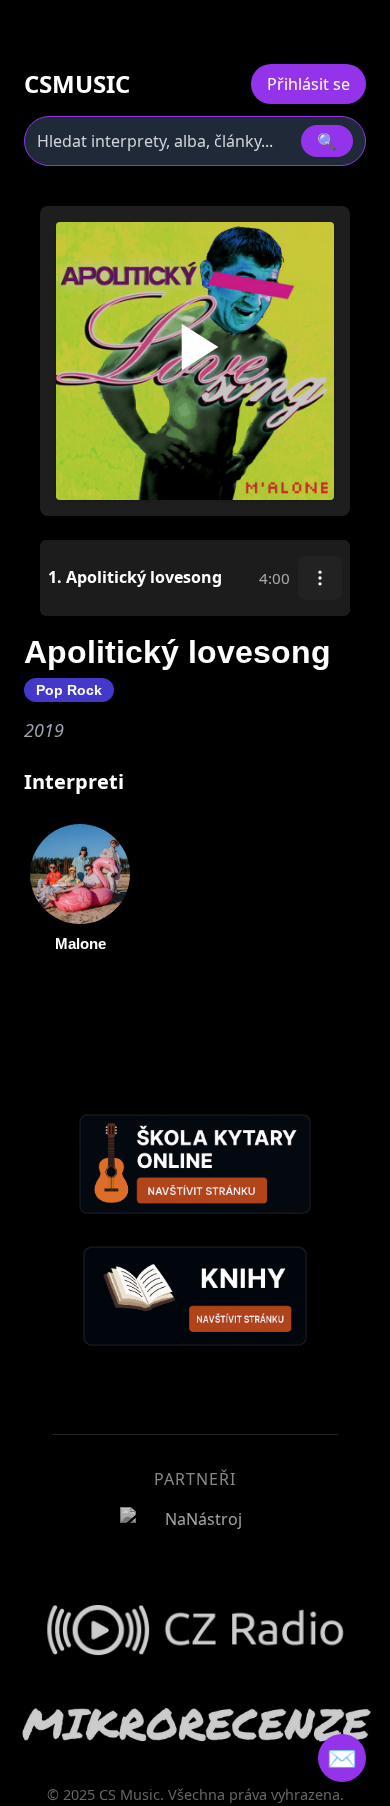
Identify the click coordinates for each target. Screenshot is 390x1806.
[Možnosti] (320, 578)
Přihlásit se (308, 84)
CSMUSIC (77, 84)
